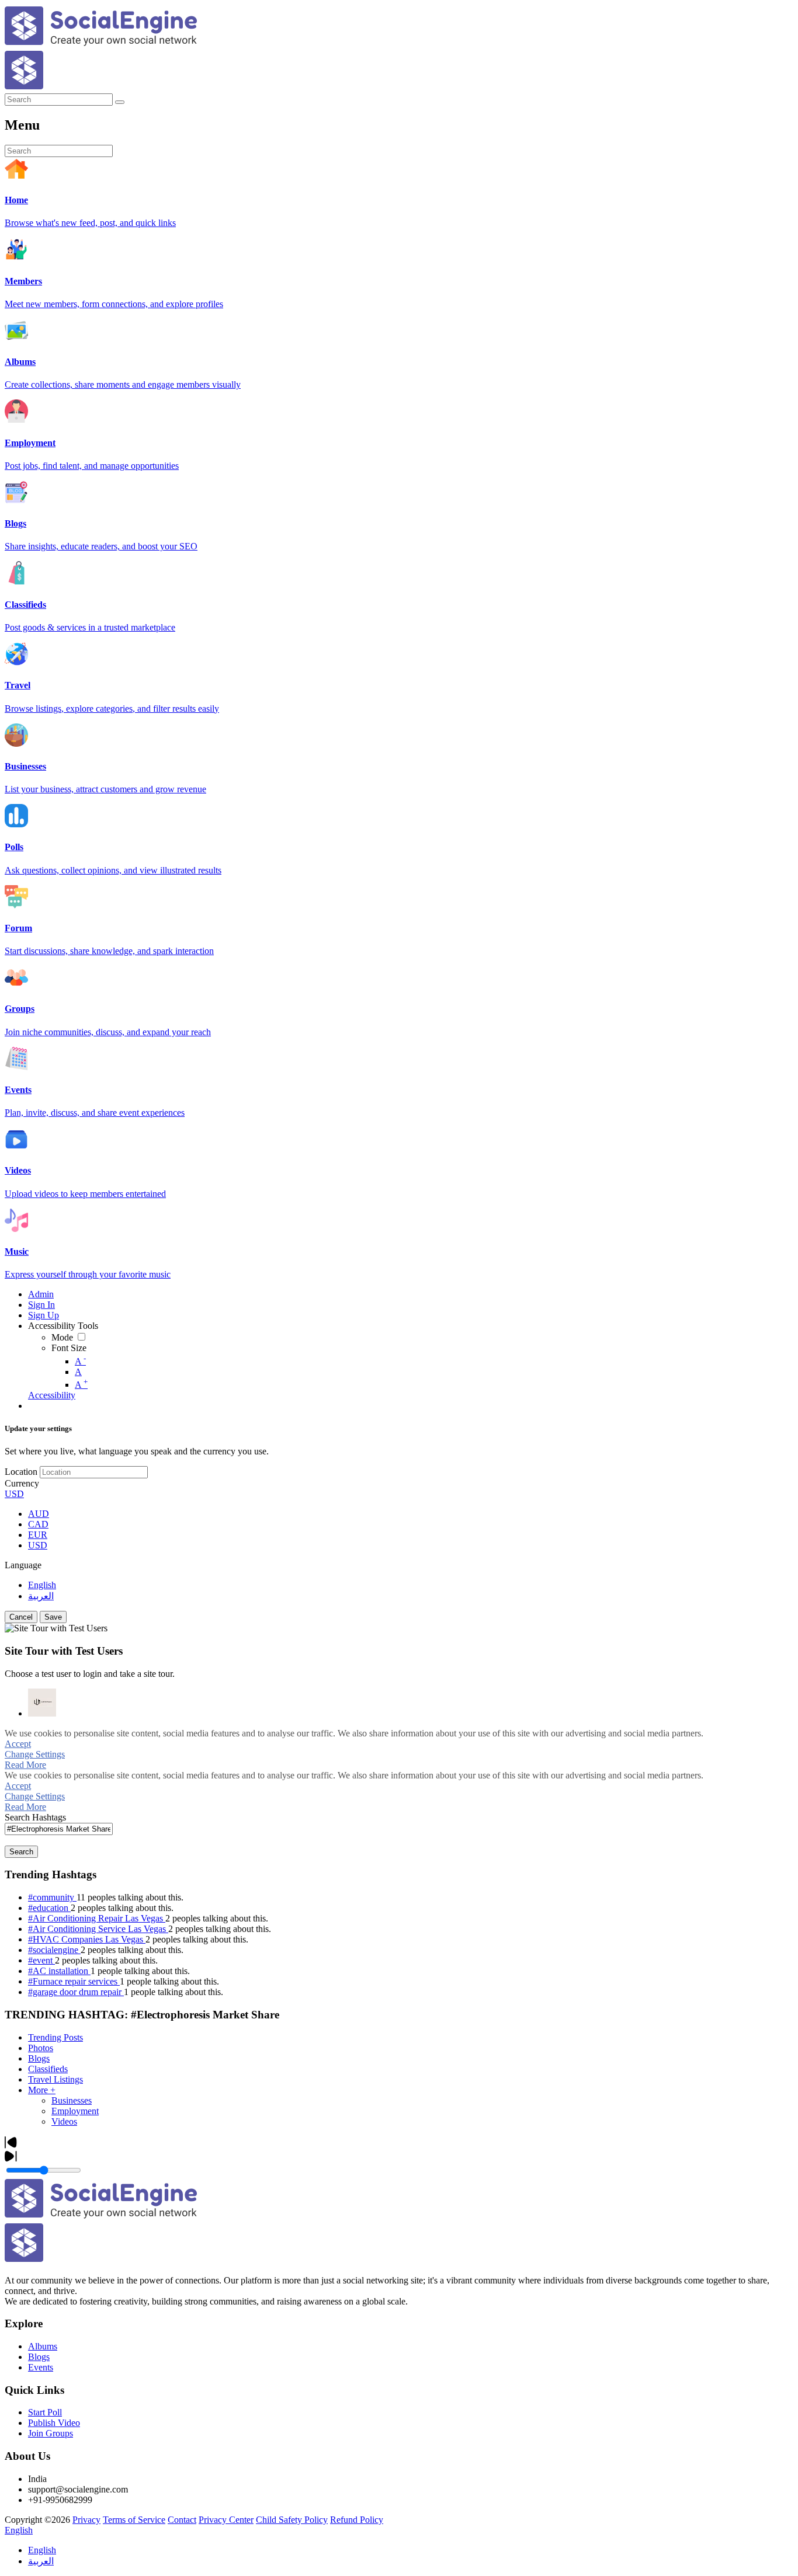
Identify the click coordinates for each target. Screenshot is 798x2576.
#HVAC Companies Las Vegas (87, 1939)
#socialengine (54, 1950)
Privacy (86, 2520)
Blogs (39, 2058)
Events (41, 2367)
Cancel (21, 1617)
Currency (22, 1483)
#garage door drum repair (76, 1992)
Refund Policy (357, 2520)
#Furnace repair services (74, 1981)
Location (21, 1472)
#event (41, 1960)
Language (23, 1565)
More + (42, 2090)
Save (53, 1617)
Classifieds (48, 2069)
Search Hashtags (35, 1817)
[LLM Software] (42, 1703)
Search (21, 1852)
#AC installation (59, 1971)
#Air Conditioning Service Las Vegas (98, 1929)
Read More (25, 1765)
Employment (75, 2111)
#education (49, 1908)
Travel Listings (55, 2079)
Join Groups (51, 2433)
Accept (18, 1744)
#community (52, 1897)
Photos (41, 2048)
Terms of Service (134, 2520)
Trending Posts (55, 2037)
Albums (43, 2346)
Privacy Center (226, 2520)
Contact (182, 2520)
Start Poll (45, 2412)
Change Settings (35, 1754)
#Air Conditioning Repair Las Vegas (97, 1918)
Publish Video (54, 2423)
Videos (64, 2121)
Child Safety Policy (292, 2520)
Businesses (72, 2100)
